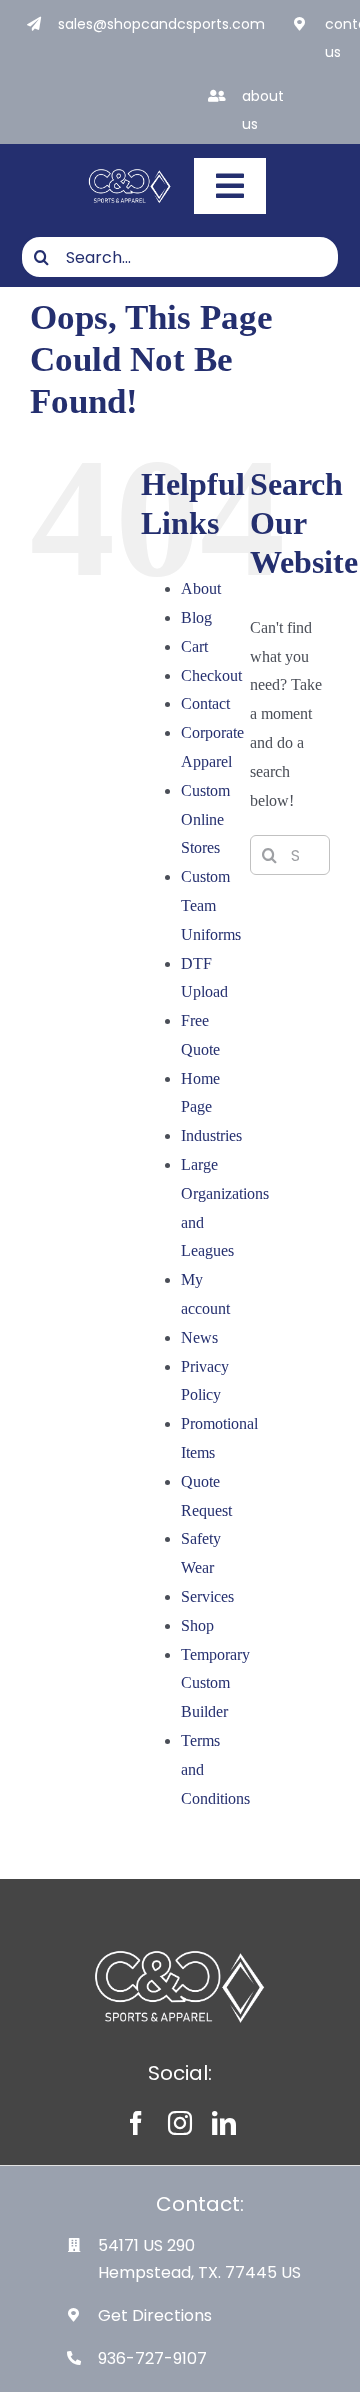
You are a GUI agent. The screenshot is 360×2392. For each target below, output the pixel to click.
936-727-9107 (152, 2358)
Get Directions (155, 2315)
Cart (194, 646)
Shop (197, 1625)
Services (207, 1596)
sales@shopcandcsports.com (161, 24)
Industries (211, 1135)
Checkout (211, 675)
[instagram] (180, 2123)
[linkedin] (224, 2123)
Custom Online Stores (205, 819)
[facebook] (136, 2123)
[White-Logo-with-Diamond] (130, 171)
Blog (196, 617)
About (201, 588)
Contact (205, 703)
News (199, 1337)
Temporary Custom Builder (215, 1683)
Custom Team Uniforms (211, 905)
